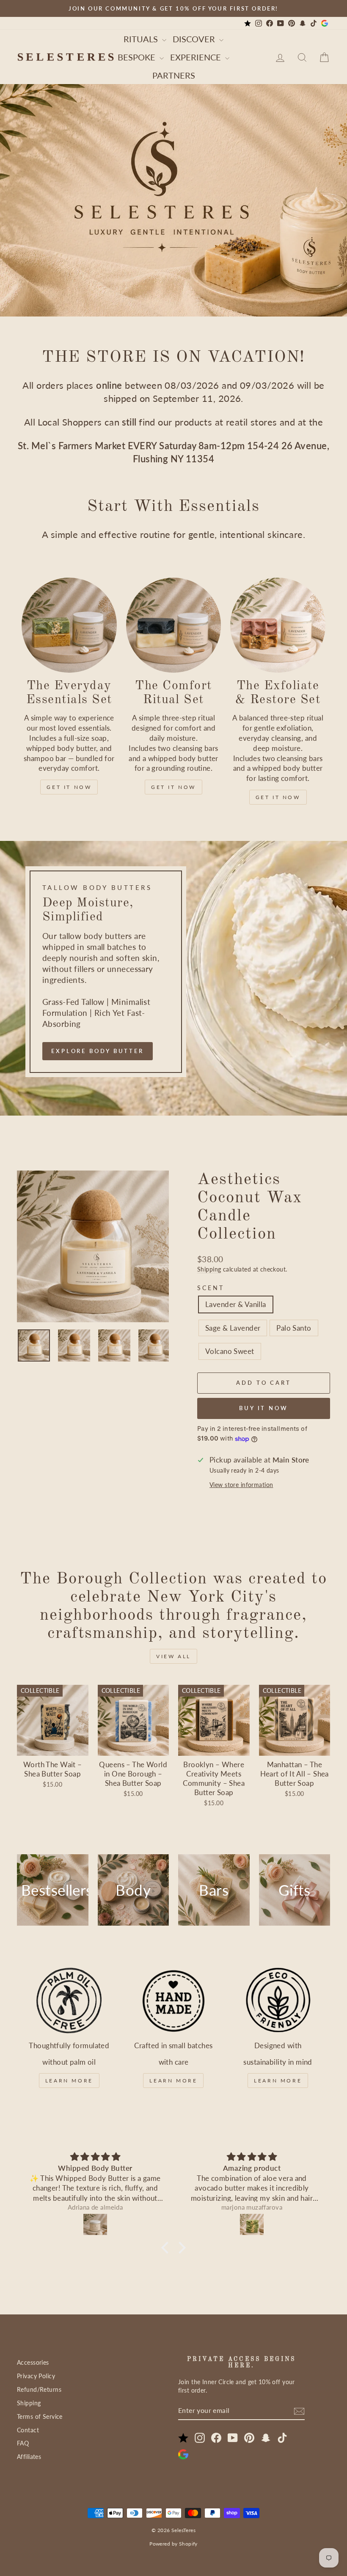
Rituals (142, 39)
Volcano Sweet (230, 1351)
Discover (195, 39)
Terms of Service (40, 2416)
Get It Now (69, 787)
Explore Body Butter (98, 1051)
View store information (241, 1485)
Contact (28, 2430)
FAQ (23, 2443)
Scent (211, 1288)
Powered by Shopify (173, 2544)
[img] (95, 2157)
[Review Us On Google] (325, 23)
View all (173, 1656)
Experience (197, 57)
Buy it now (264, 1408)
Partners (174, 75)
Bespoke (138, 57)
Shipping (209, 1269)
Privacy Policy (36, 2376)
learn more (69, 2081)
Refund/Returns (39, 2389)
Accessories (33, 2362)
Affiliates (29, 2457)
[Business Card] (248, 23)
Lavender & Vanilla (236, 1304)
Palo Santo (294, 1328)
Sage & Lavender (233, 1328)
